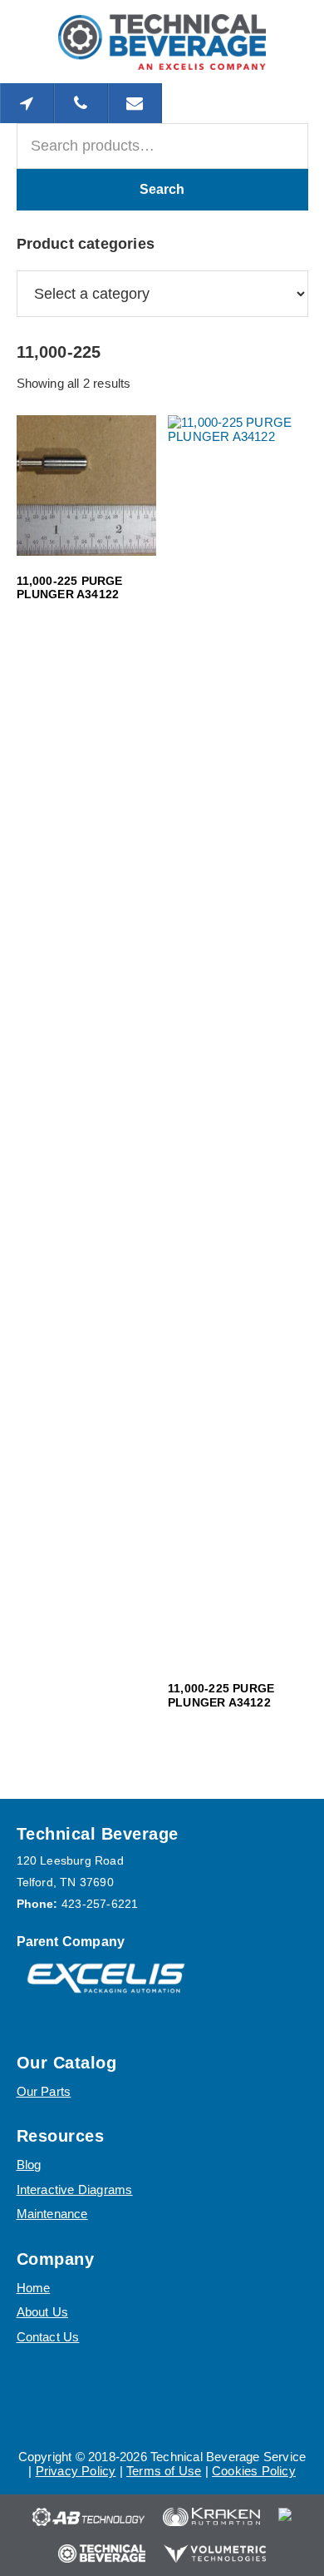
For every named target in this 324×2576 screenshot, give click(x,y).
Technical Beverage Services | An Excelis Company (162, 42)
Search (162, 189)
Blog (29, 2165)
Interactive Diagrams (75, 2190)
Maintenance (52, 2214)
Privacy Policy (76, 2471)
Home (34, 2288)
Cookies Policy (254, 2471)
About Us (43, 2312)
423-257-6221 (100, 1904)
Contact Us (48, 2337)
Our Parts (44, 2091)
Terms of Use (164, 2471)
